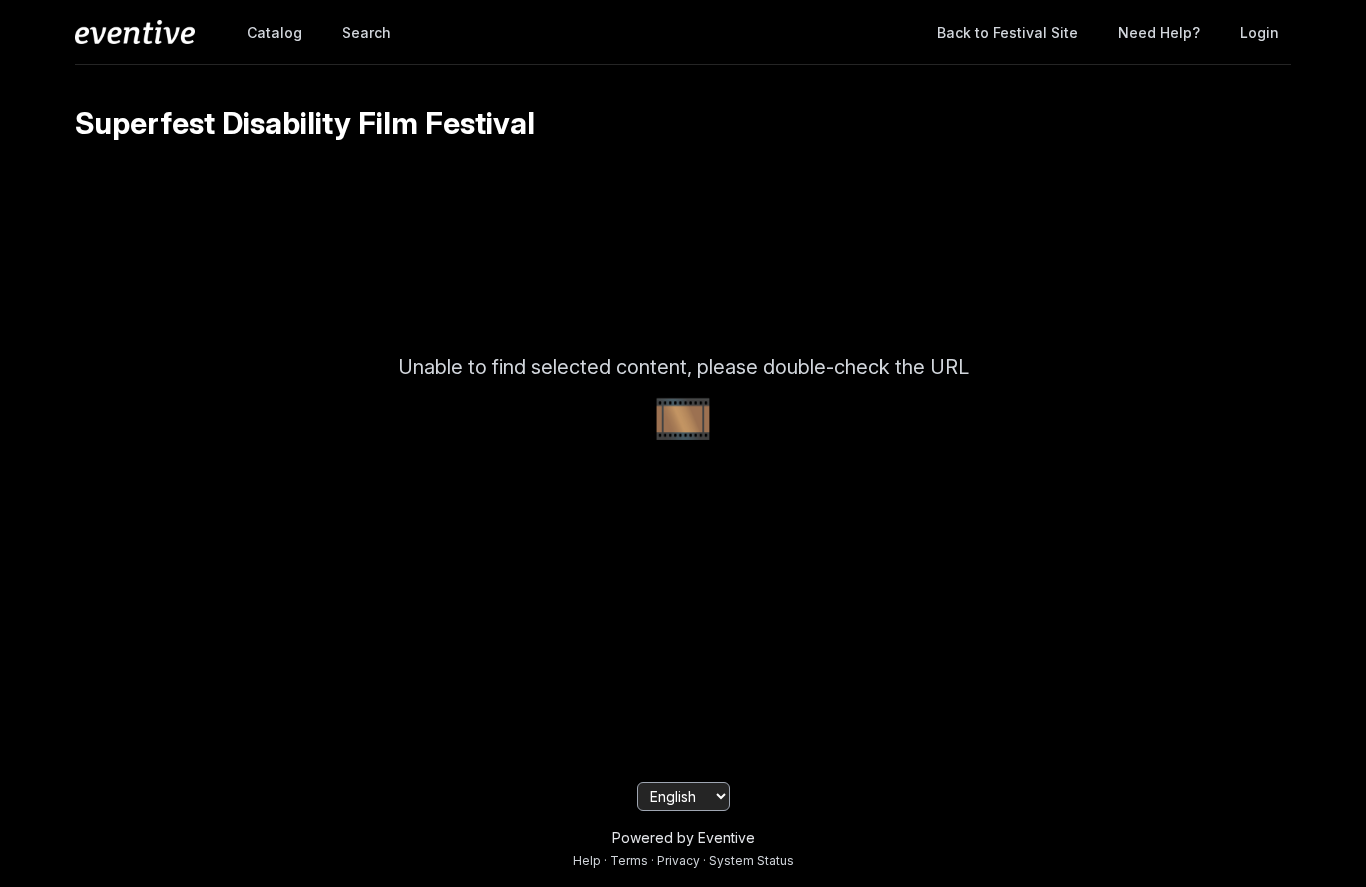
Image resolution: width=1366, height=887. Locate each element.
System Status (751, 860)
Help (587, 860)
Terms (629, 860)
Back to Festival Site (1007, 32)
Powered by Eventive (683, 837)
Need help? (1159, 32)
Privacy (678, 860)
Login (1259, 32)
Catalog (274, 32)
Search (366, 32)
